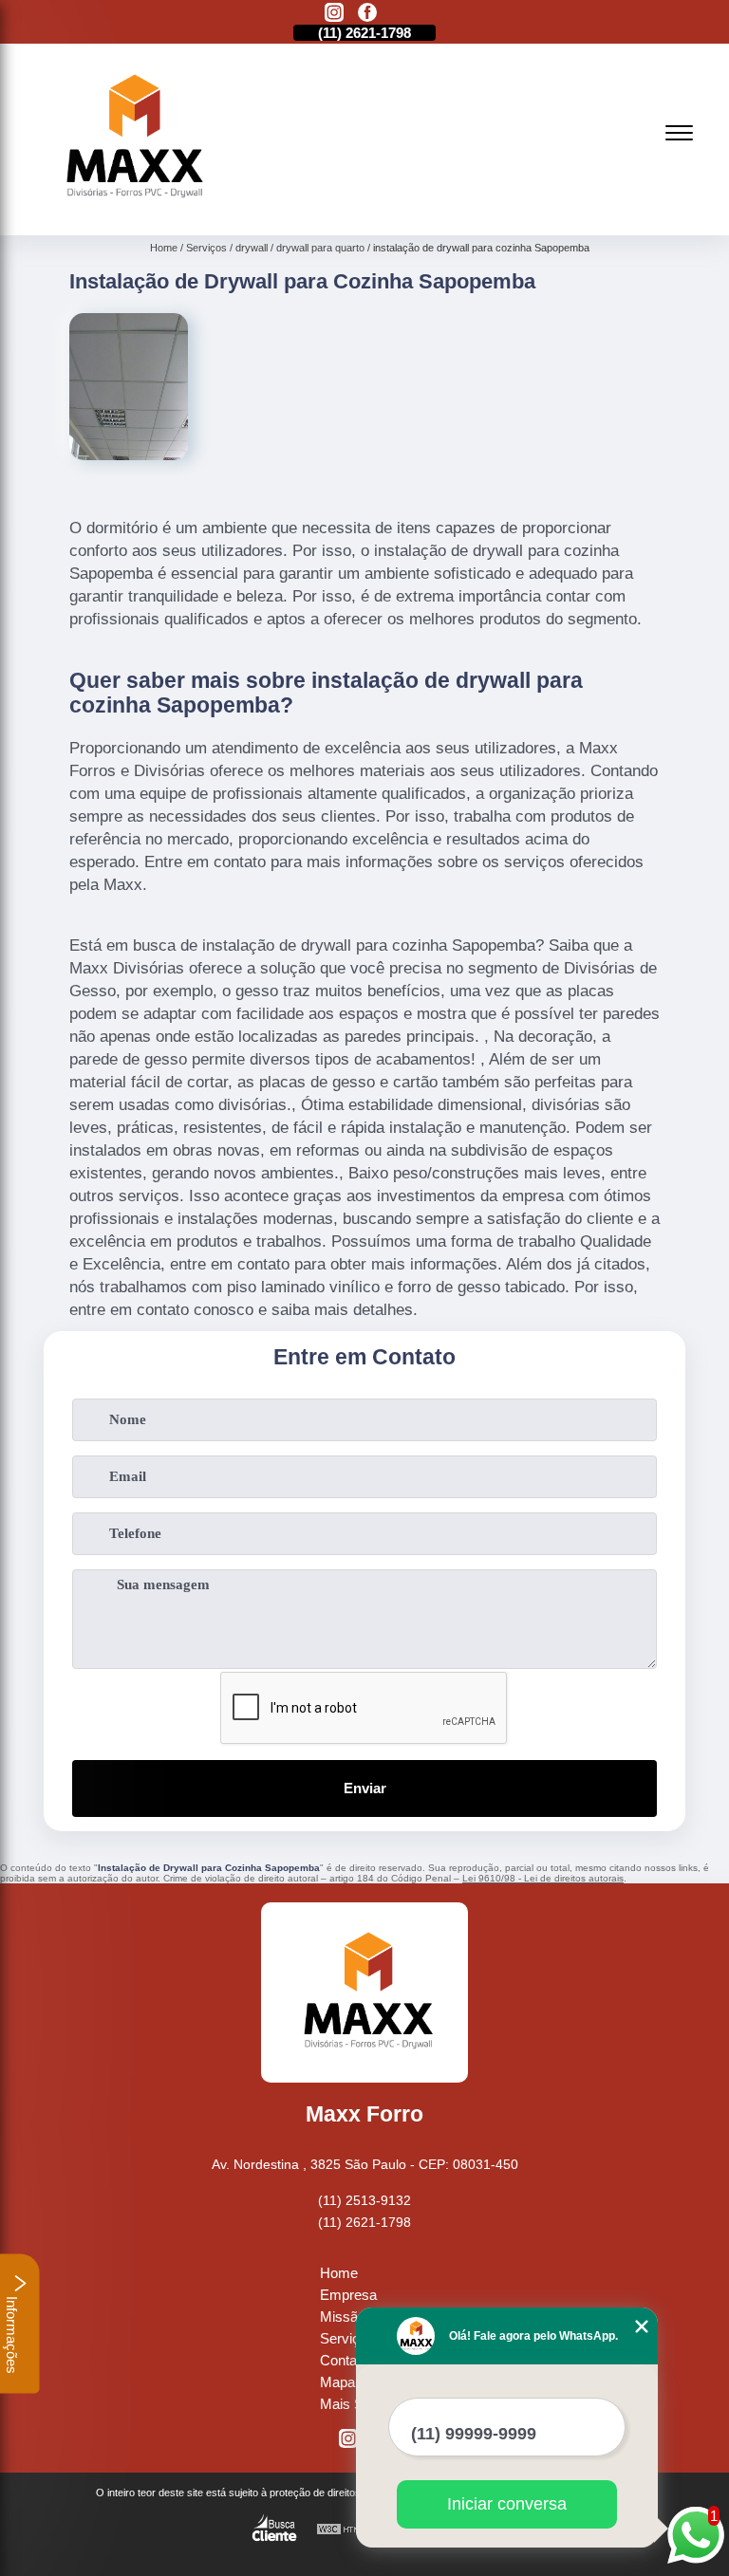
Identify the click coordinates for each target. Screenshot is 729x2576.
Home (339, 2273)
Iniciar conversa (507, 2504)
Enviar (365, 1788)
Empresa (348, 2295)
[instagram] (334, 14)
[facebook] (367, 14)
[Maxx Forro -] (131, 213)
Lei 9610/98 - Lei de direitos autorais (543, 1878)
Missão (343, 2317)
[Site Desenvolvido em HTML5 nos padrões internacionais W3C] (351, 2530)
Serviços (347, 2338)
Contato (344, 2360)
